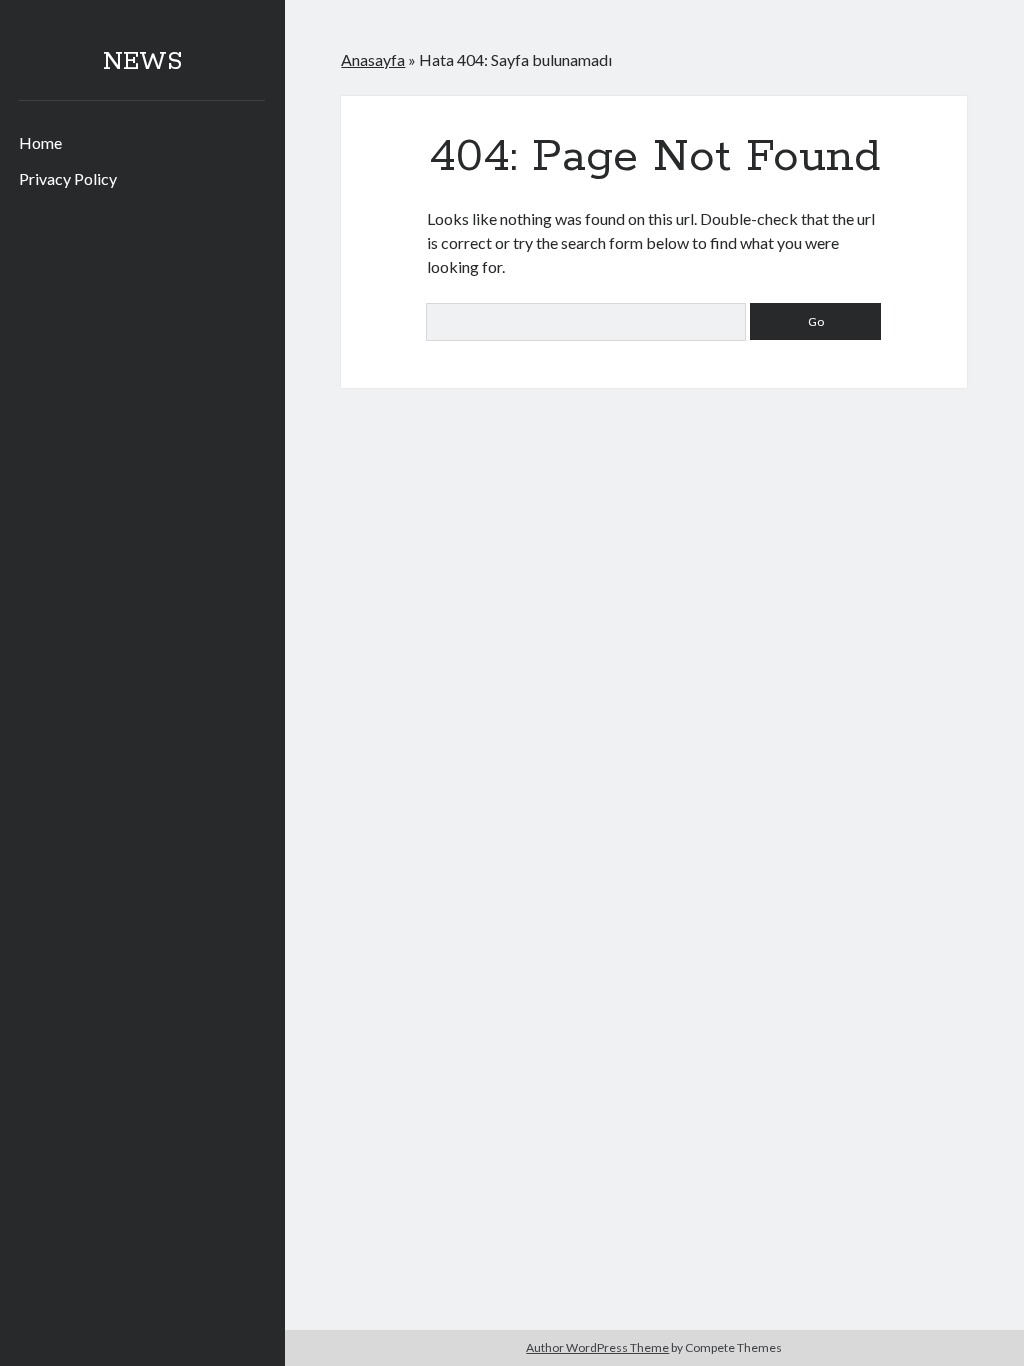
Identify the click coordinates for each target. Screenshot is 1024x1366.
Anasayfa (373, 59)
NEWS (142, 62)
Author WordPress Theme (597, 1347)
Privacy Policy (68, 178)
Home (40, 142)
